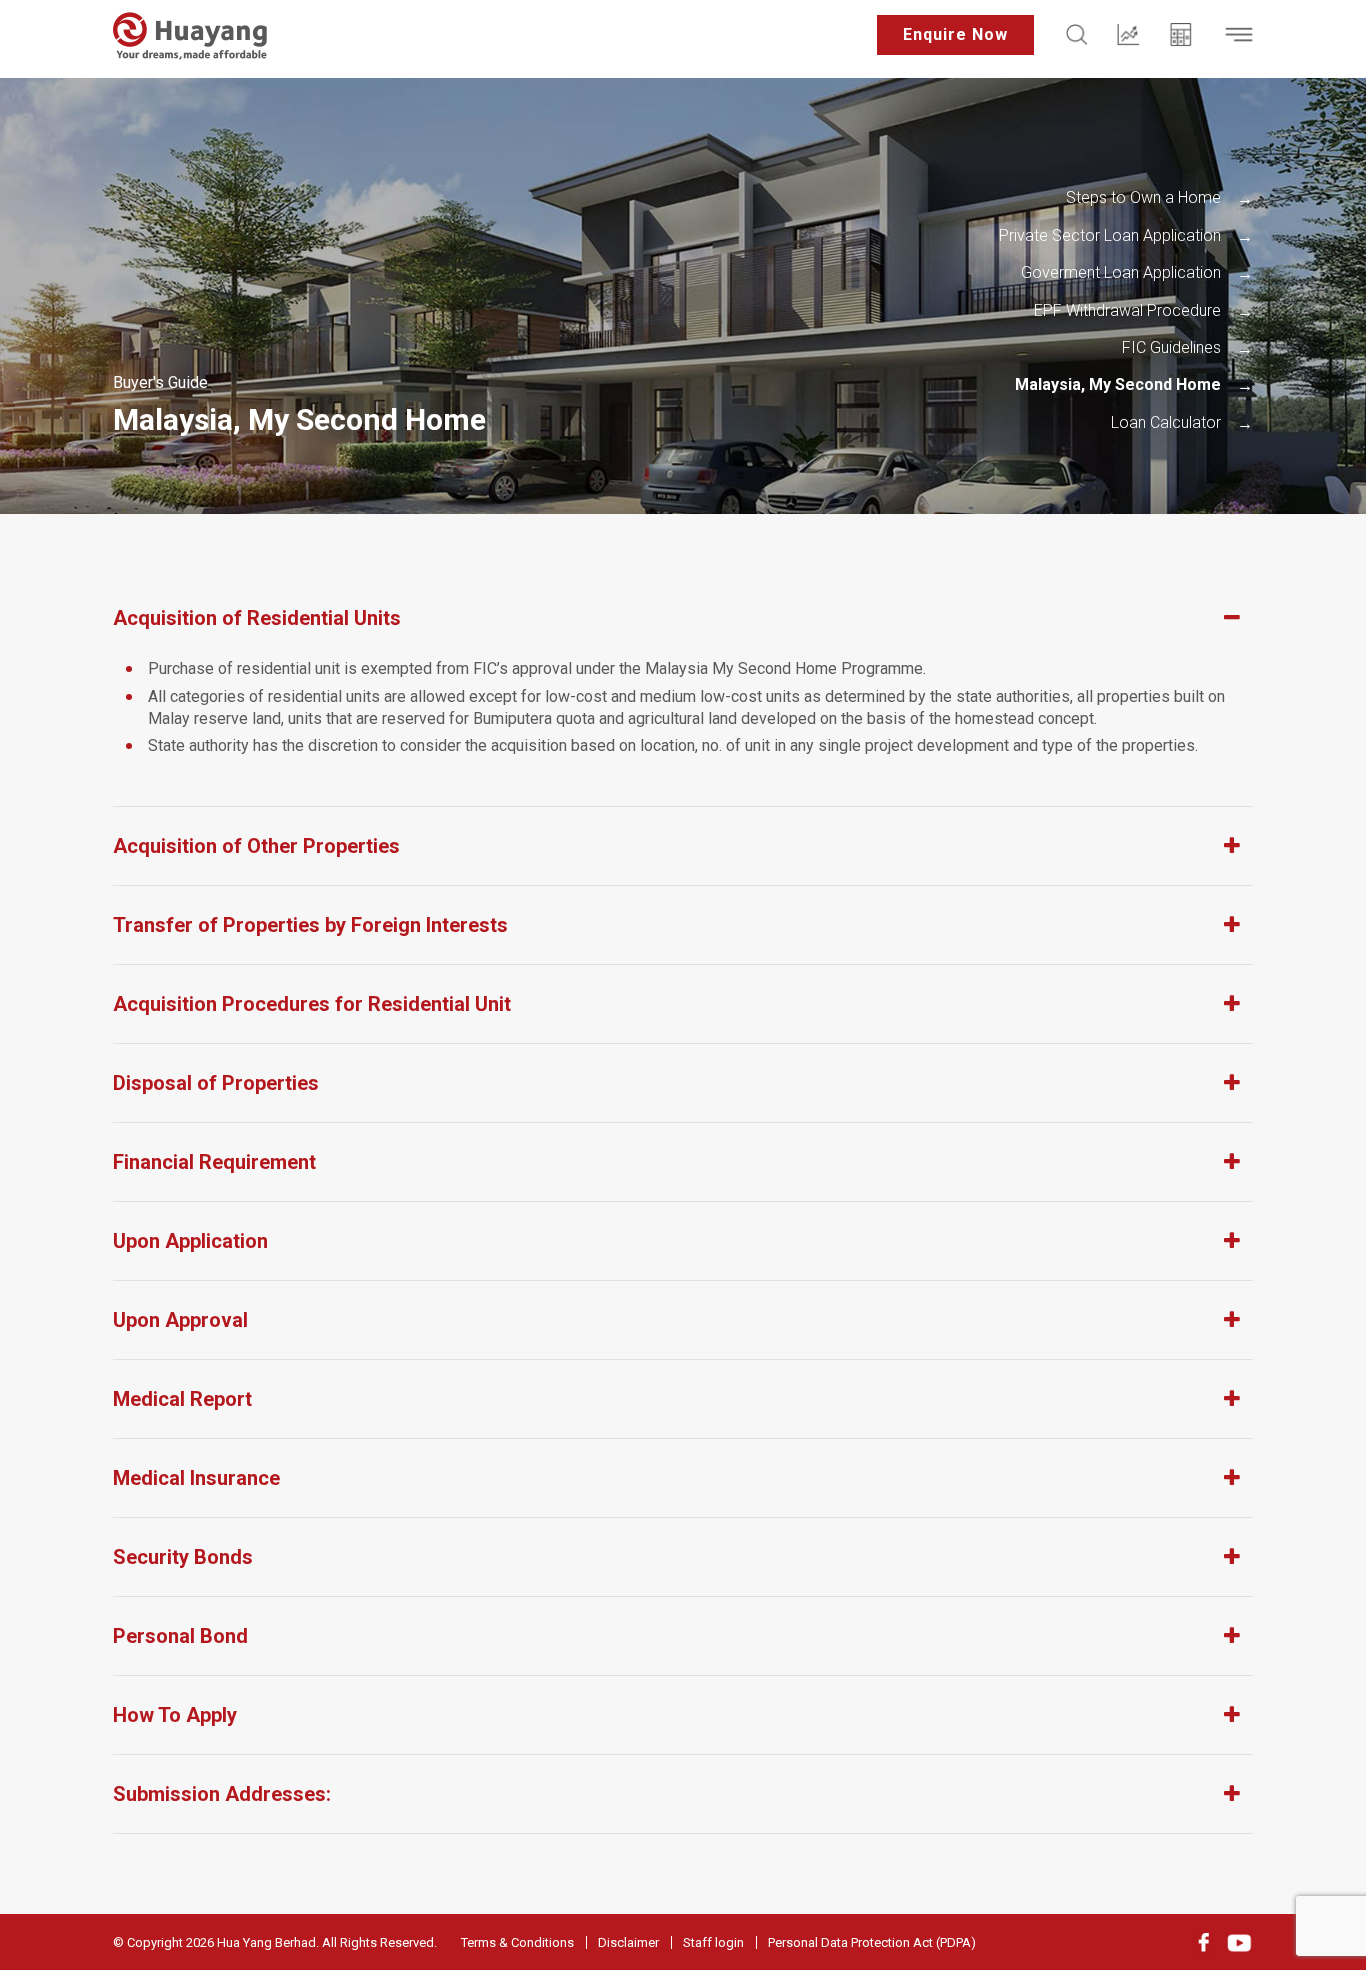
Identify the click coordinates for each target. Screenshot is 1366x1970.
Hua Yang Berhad (266, 1942)
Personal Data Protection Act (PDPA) (872, 1942)
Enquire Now (955, 34)
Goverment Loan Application (1121, 272)
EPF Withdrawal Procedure (1127, 310)
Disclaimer (628, 1942)
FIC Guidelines (1171, 347)
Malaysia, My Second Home (1118, 384)
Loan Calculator (1166, 422)
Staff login (713, 1942)
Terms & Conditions (517, 1942)
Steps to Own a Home (1143, 197)
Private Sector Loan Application (1110, 235)
